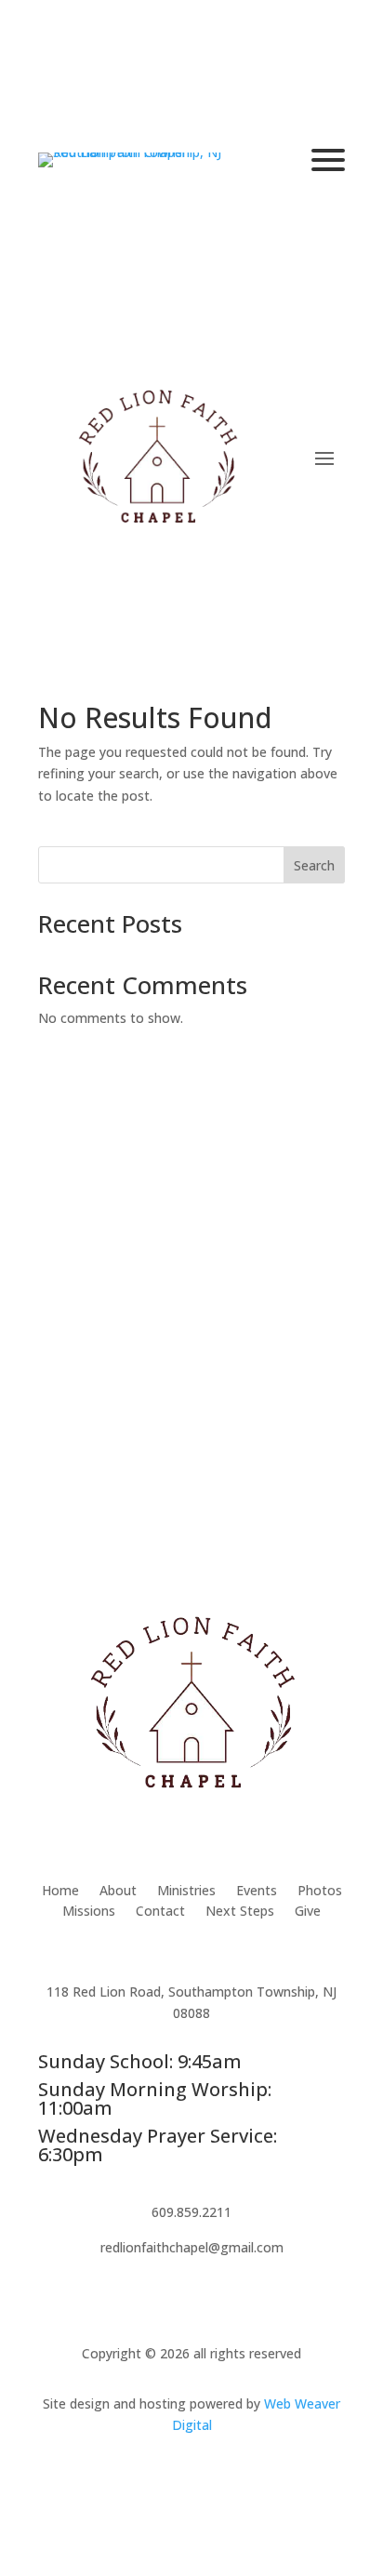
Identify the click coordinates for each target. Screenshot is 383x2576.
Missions (89, 1912)
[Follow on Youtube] (210, 2479)
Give (308, 1912)
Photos (320, 1892)
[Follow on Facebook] (173, 2479)
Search (314, 865)
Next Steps (240, 1912)
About (118, 1892)
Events (257, 1892)
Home (60, 1892)
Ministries (186, 1892)
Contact (160, 1912)
